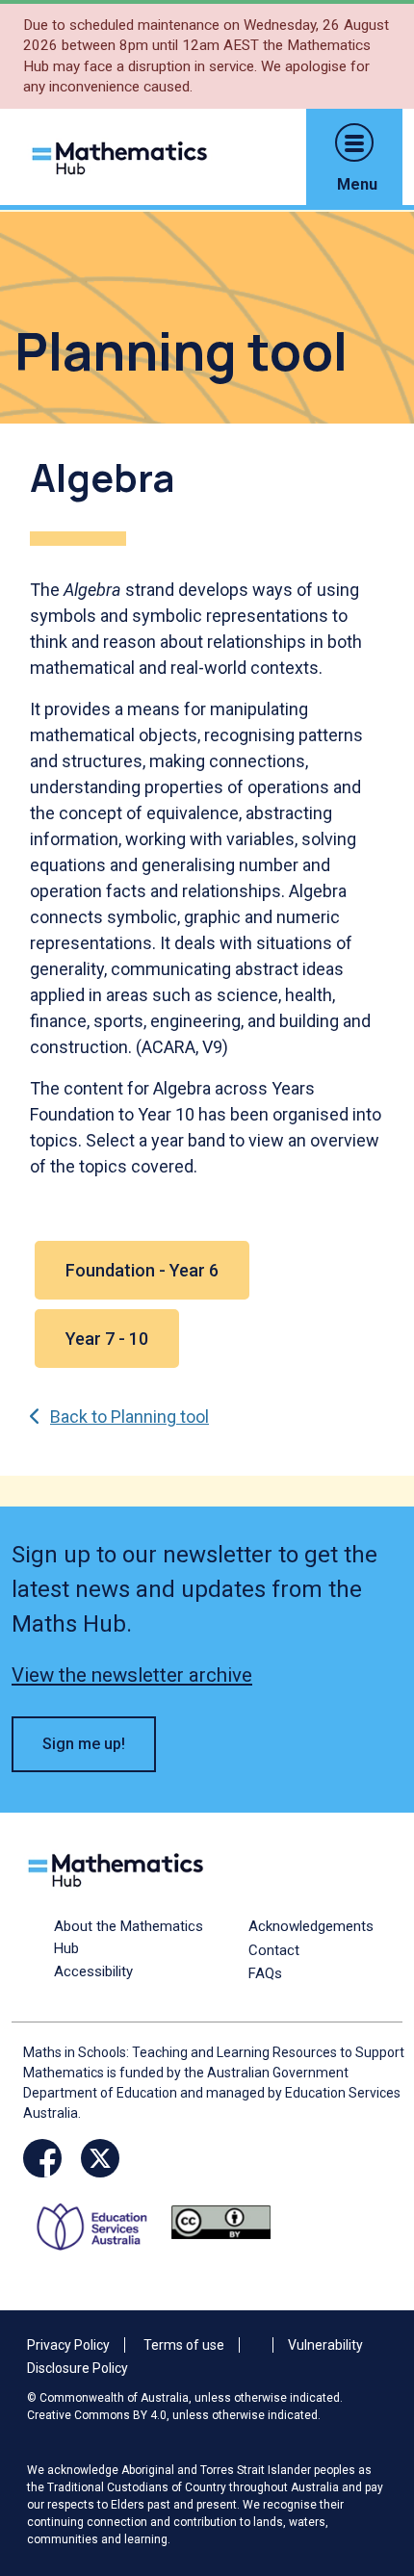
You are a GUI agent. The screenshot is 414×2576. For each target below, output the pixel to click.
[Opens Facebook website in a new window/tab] (42, 2158)
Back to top (369, 2431)
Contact (274, 1950)
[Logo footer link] (119, 1868)
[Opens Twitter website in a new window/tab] (100, 2158)
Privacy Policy (68, 2345)
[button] (354, 142)
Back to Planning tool (129, 1417)
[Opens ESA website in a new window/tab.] (99, 2220)
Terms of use (184, 2345)
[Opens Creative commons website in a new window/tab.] (221, 2220)
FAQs (265, 1973)
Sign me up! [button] (84, 1744)
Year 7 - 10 (107, 1339)
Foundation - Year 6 (142, 1270)
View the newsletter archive (132, 1675)
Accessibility (93, 1971)
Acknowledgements (311, 1926)
